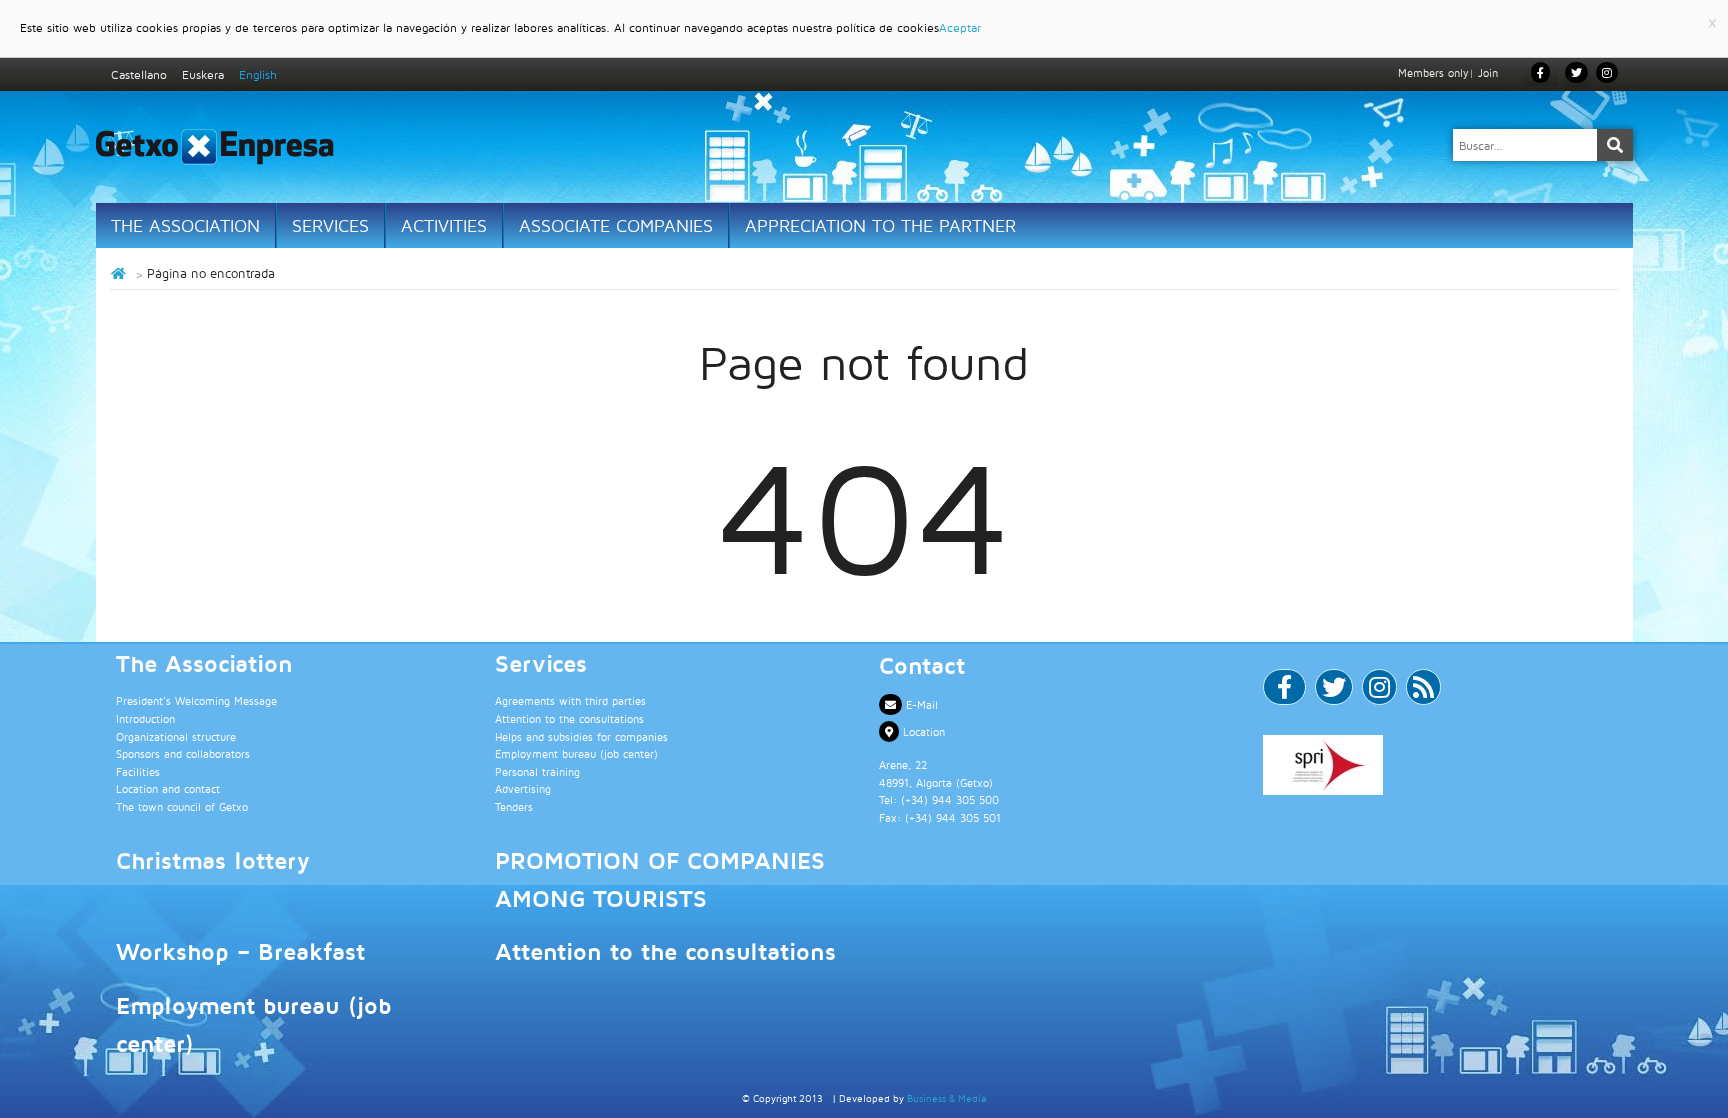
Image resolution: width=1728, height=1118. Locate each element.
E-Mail (920, 704)
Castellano (139, 74)
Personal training (537, 771)
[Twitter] (1334, 691)
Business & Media (946, 1098)
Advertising (523, 788)
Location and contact (168, 788)
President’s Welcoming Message (196, 700)
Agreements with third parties (570, 700)
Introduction (145, 718)
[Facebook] (1284, 691)
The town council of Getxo (182, 806)
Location (922, 731)
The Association (185, 225)
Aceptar (960, 27)
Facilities (138, 771)
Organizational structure (176, 736)
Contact (922, 665)
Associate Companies (616, 225)
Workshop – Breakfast (240, 951)
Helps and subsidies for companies (581, 736)
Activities (444, 225)
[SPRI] (1440, 765)
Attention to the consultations (569, 718)
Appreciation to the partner (880, 225)
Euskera (203, 74)
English (258, 74)
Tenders (514, 806)
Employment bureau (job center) (576, 753)
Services (330, 225)
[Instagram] (1607, 72)
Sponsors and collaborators (183, 753)
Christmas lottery (213, 860)
